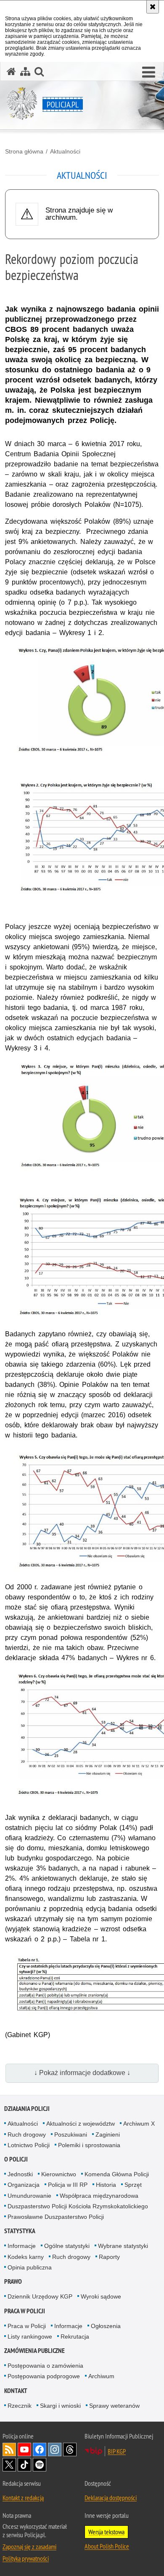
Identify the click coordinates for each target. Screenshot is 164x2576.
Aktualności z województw (81, 2124)
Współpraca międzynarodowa (99, 2196)
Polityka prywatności (26, 2558)
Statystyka (20, 2231)
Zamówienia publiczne (34, 2351)
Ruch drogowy (27, 2135)
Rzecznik (20, 2406)
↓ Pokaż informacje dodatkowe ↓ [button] (82, 2073)
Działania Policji (27, 2109)
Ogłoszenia (106, 2326)
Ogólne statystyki (67, 2246)
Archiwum (101, 2376)
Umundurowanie (29, 2196)
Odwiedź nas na (24, 2449)
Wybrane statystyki (123, 2246)
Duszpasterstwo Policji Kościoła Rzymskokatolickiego (78, 2206)
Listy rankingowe (30, 2336)
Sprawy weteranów (114, 2406)
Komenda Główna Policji (117, 2174)
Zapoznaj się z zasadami (29, 2546)
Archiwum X (139, 2124)
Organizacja (24, 2185)
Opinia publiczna (30, 2267)
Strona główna (24, 151)
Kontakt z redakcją (23, 2498)
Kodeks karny (26, 2257)
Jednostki (20, 2174)
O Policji (16, 2159)
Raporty (109, 2257)
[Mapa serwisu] (25, 71)
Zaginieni (108, 2135)
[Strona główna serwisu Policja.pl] (11, 71)
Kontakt (16, 2391)
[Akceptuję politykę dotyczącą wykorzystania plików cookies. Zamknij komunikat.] (153, 7)
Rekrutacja (75, 2336)
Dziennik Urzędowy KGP (40, 2296)
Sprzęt (133, 2185)
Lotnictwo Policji (29, 2145)
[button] (149, 73)
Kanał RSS (9, 2449)
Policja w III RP (68, 2185)
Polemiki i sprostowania (89, 2145)
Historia (106, 2185)
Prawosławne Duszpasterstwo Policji (56, 2217)
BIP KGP (117, 2451)
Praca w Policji (25, 2311)
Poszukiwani (71, 2135)
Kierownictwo (59, 2174)
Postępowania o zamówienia (45, 2366)
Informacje (22, 2246)
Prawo (13, 2281)
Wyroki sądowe (101, 2296)
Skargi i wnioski (60, 2406)
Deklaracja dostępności (111, 2498)
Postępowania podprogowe (44, 2376)
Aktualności (65, 151)
